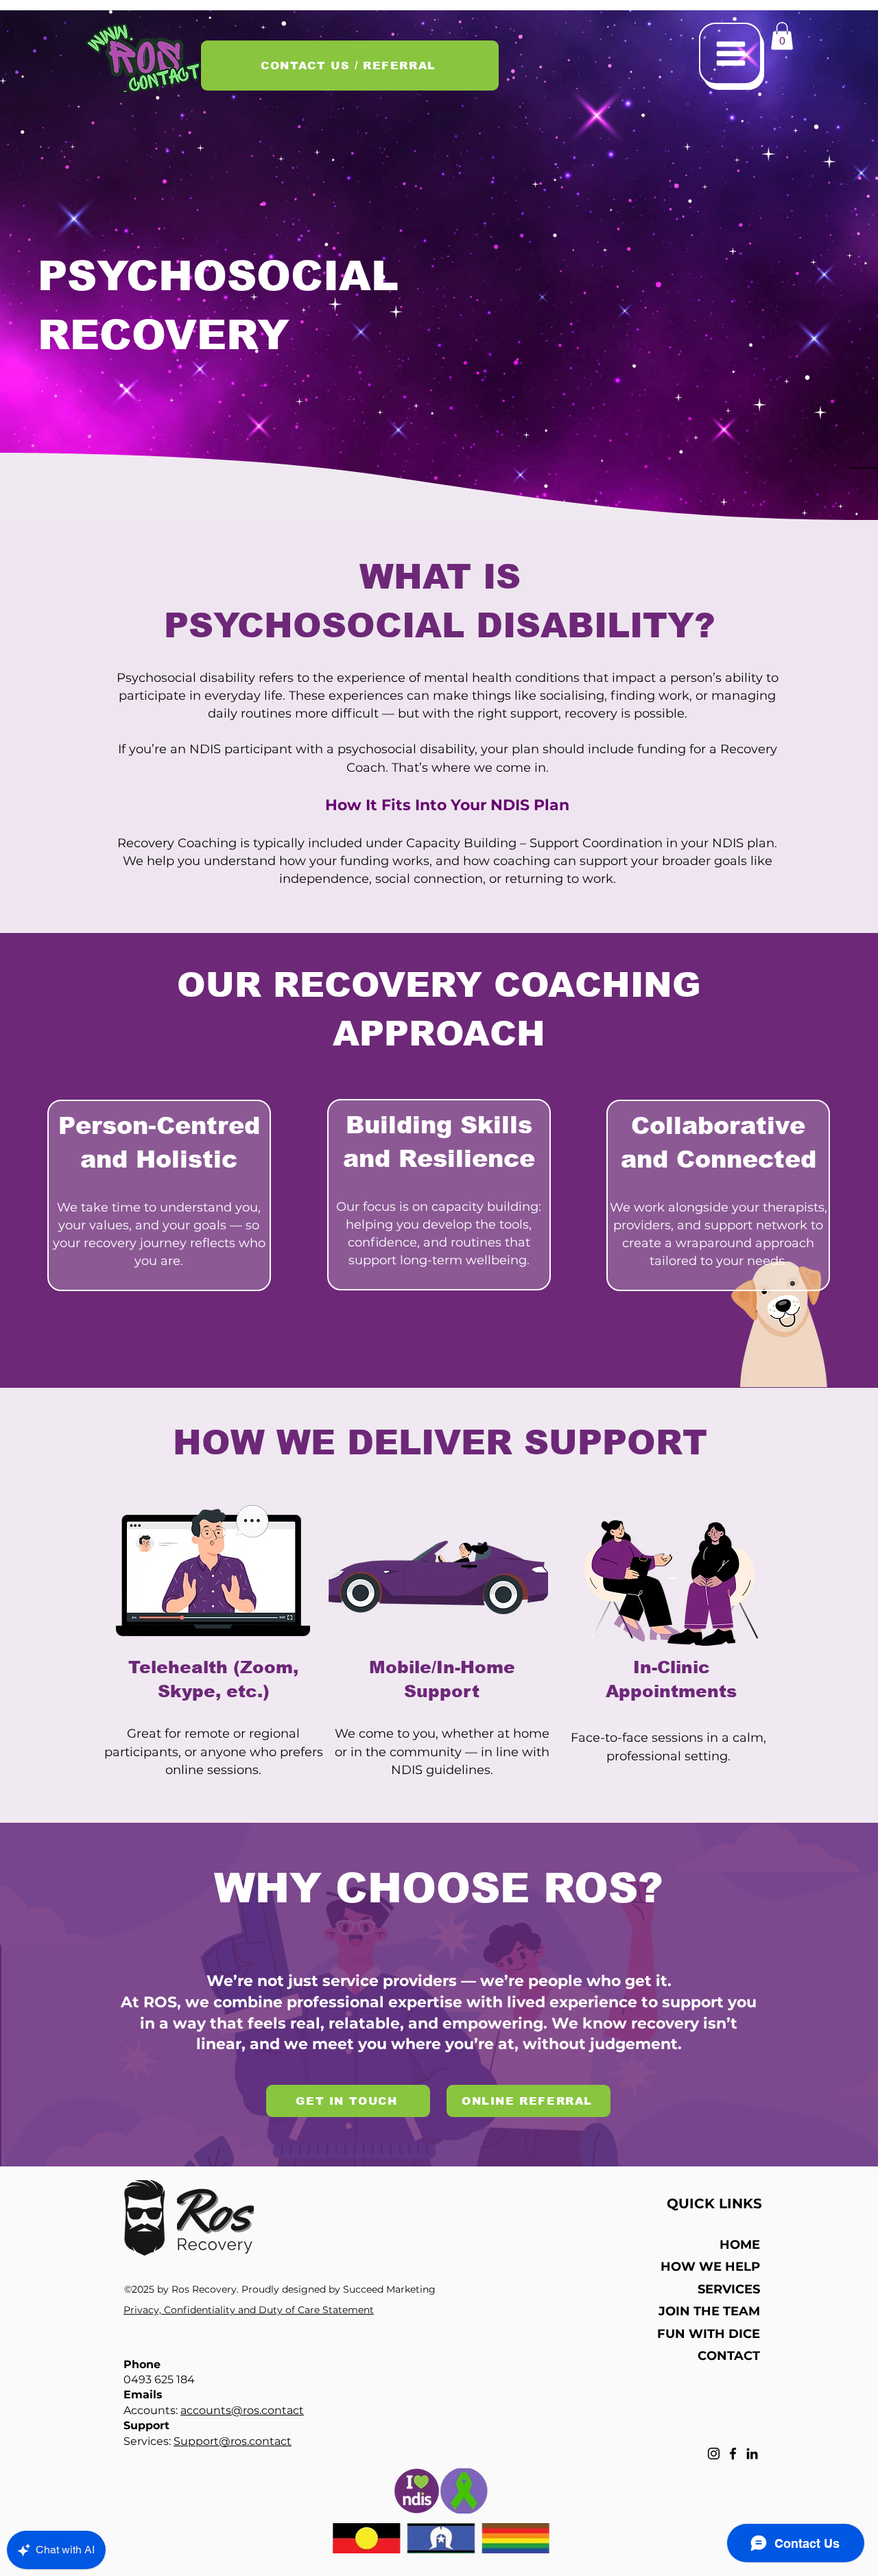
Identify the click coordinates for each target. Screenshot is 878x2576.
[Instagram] (714, 2454)
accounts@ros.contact (242, 2410)
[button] (732, 56)
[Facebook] (733, 2454)
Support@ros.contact (233, 2441)
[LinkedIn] (752, 2454)
